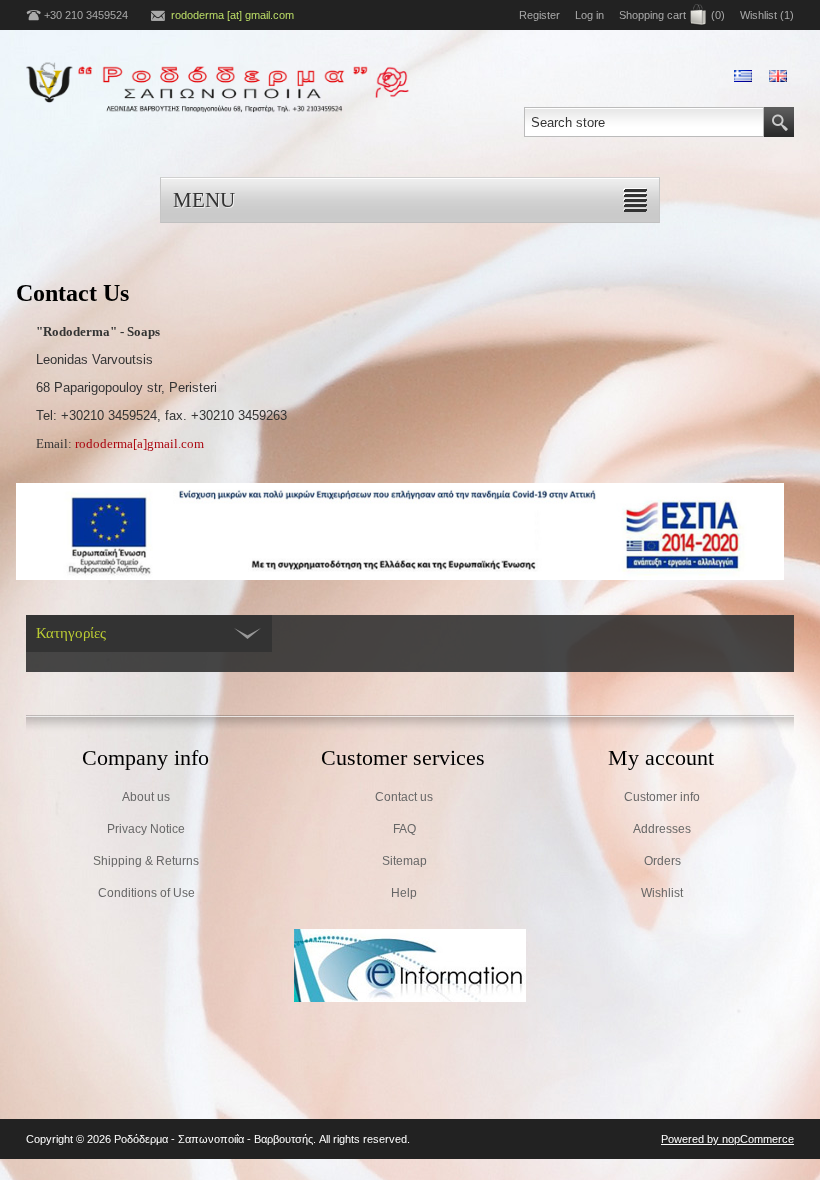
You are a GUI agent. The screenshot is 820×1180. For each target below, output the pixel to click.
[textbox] (644, 122)
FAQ (404, 829)
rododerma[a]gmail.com (139, 443)
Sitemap (404, 861)
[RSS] (410, 1139)
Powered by (691, 1139)
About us (146, 797)
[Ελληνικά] (743, 76)
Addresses (662, 829)
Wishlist (662, 893)
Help (404, 893)
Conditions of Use (146, 893)
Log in (589, 15)
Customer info (662, 797)
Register (539, 15)
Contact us (404, 797)
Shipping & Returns (146, 861)
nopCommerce (758, 1139)
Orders (662, 861)
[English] (778, 76)
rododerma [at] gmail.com (232, 15)
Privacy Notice (146, 829)
